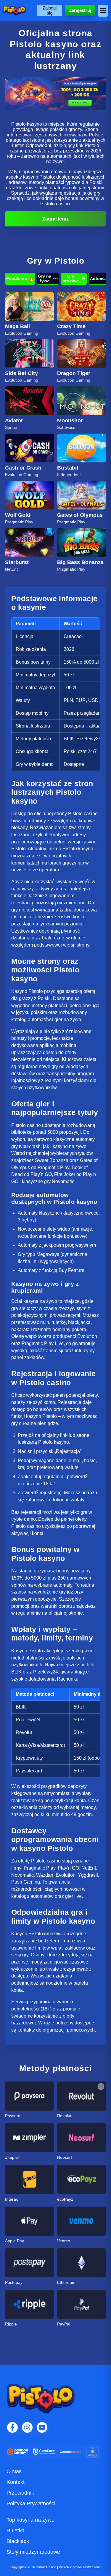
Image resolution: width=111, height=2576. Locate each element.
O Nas (14, 2471)
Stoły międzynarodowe (33, 2552)
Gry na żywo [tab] (48, 278)
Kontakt (16, 2482)
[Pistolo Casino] (14, 11)
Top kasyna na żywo (30, 2520)
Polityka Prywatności (31, 2503)
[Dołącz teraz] (55, 94)
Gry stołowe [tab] (74, 278)
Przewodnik (20, 2493)
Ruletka (16, 2531)
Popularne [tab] (20, 279)
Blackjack (18, 2541)
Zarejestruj (80, 10)
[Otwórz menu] (103, 11)
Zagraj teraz (55, 219)
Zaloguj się (50, 10)
